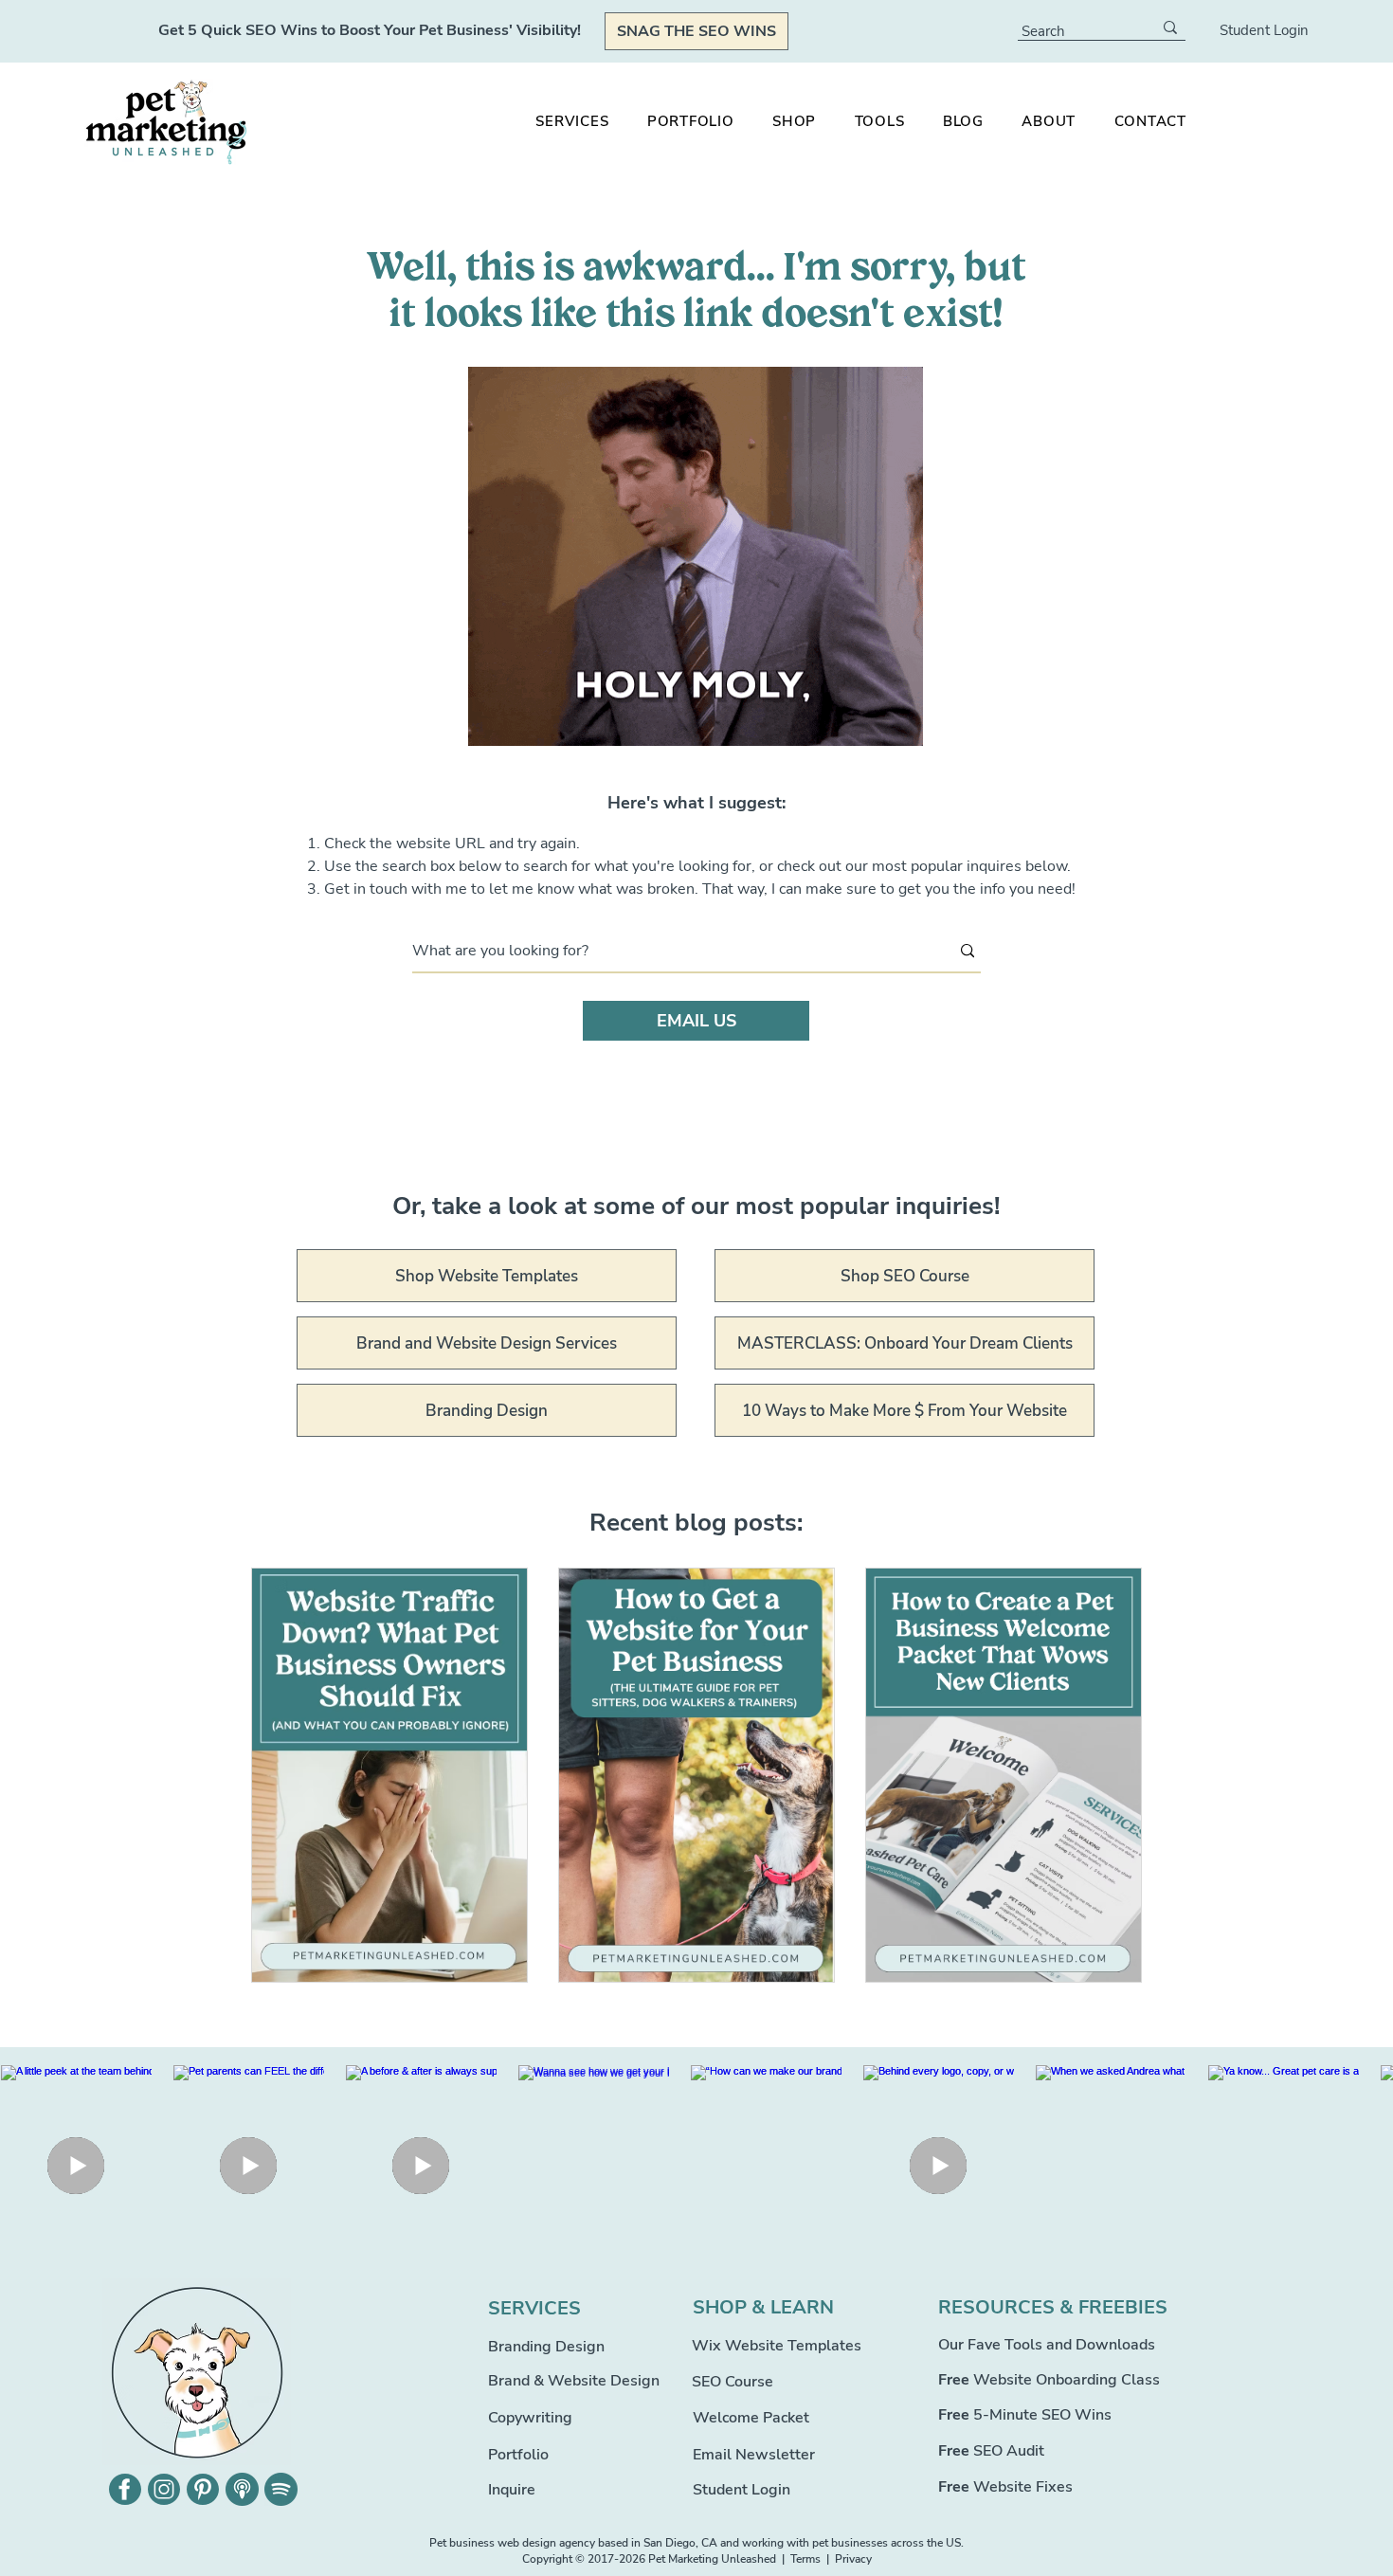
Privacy (853, 2559)
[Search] (1170, 27)
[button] (795, 121)
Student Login (1264, 30)
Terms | (813, 2559)
